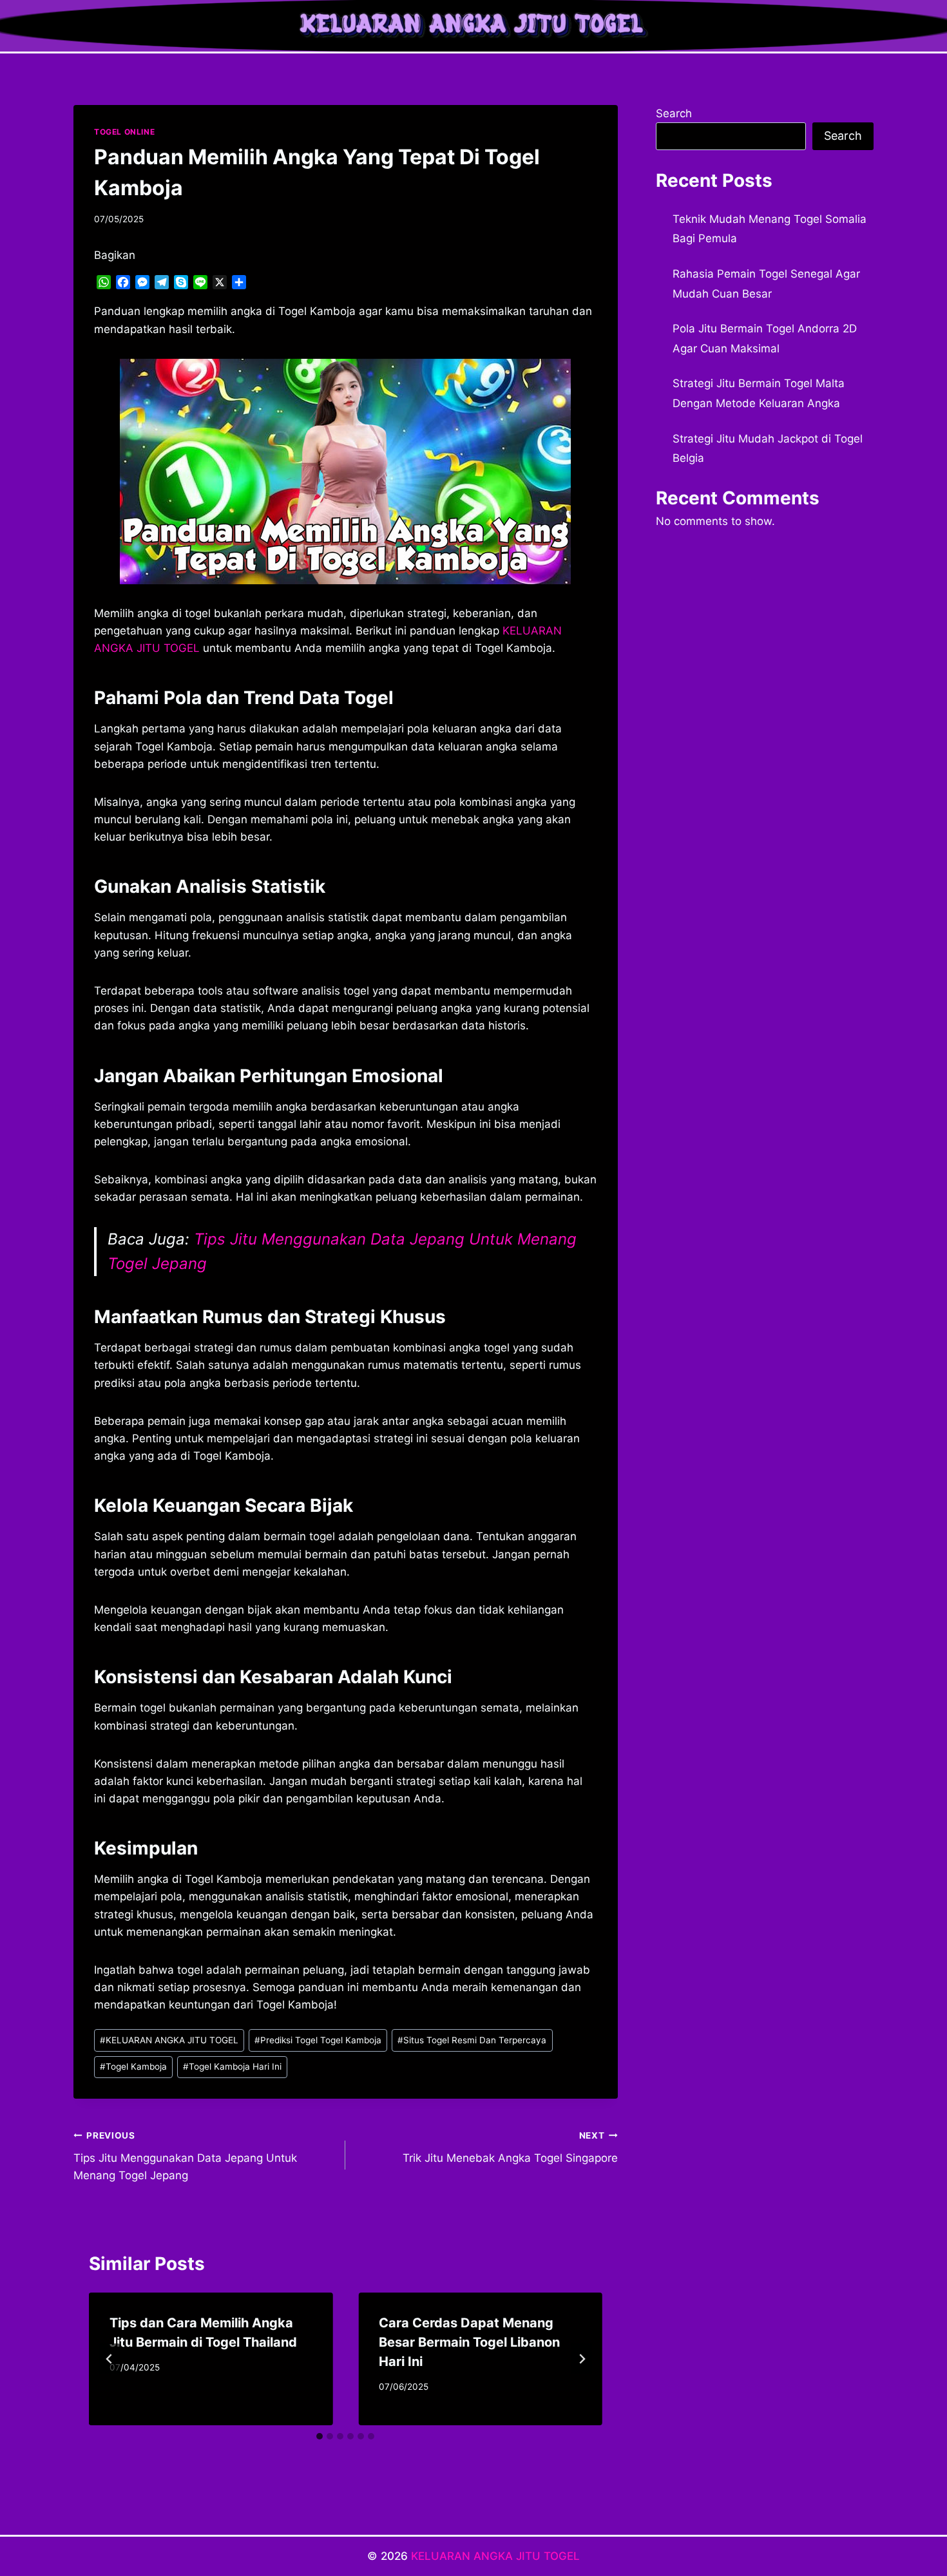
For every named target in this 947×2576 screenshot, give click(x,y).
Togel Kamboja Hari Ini (232, 2066)
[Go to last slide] (110, 2359)
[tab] (320, 2436)
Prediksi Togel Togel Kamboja (318, 2040)
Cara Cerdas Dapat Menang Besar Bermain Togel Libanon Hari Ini (469, 2342)
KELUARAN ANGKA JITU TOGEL (169, 2040)
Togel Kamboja (133, 2066)
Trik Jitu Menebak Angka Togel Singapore (510, 2147)
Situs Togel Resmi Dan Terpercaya (472, 2040)
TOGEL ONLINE (124, 132)
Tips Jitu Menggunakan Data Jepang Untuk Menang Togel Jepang (185, 2156)
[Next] (582, 2359)
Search (674, 113)
